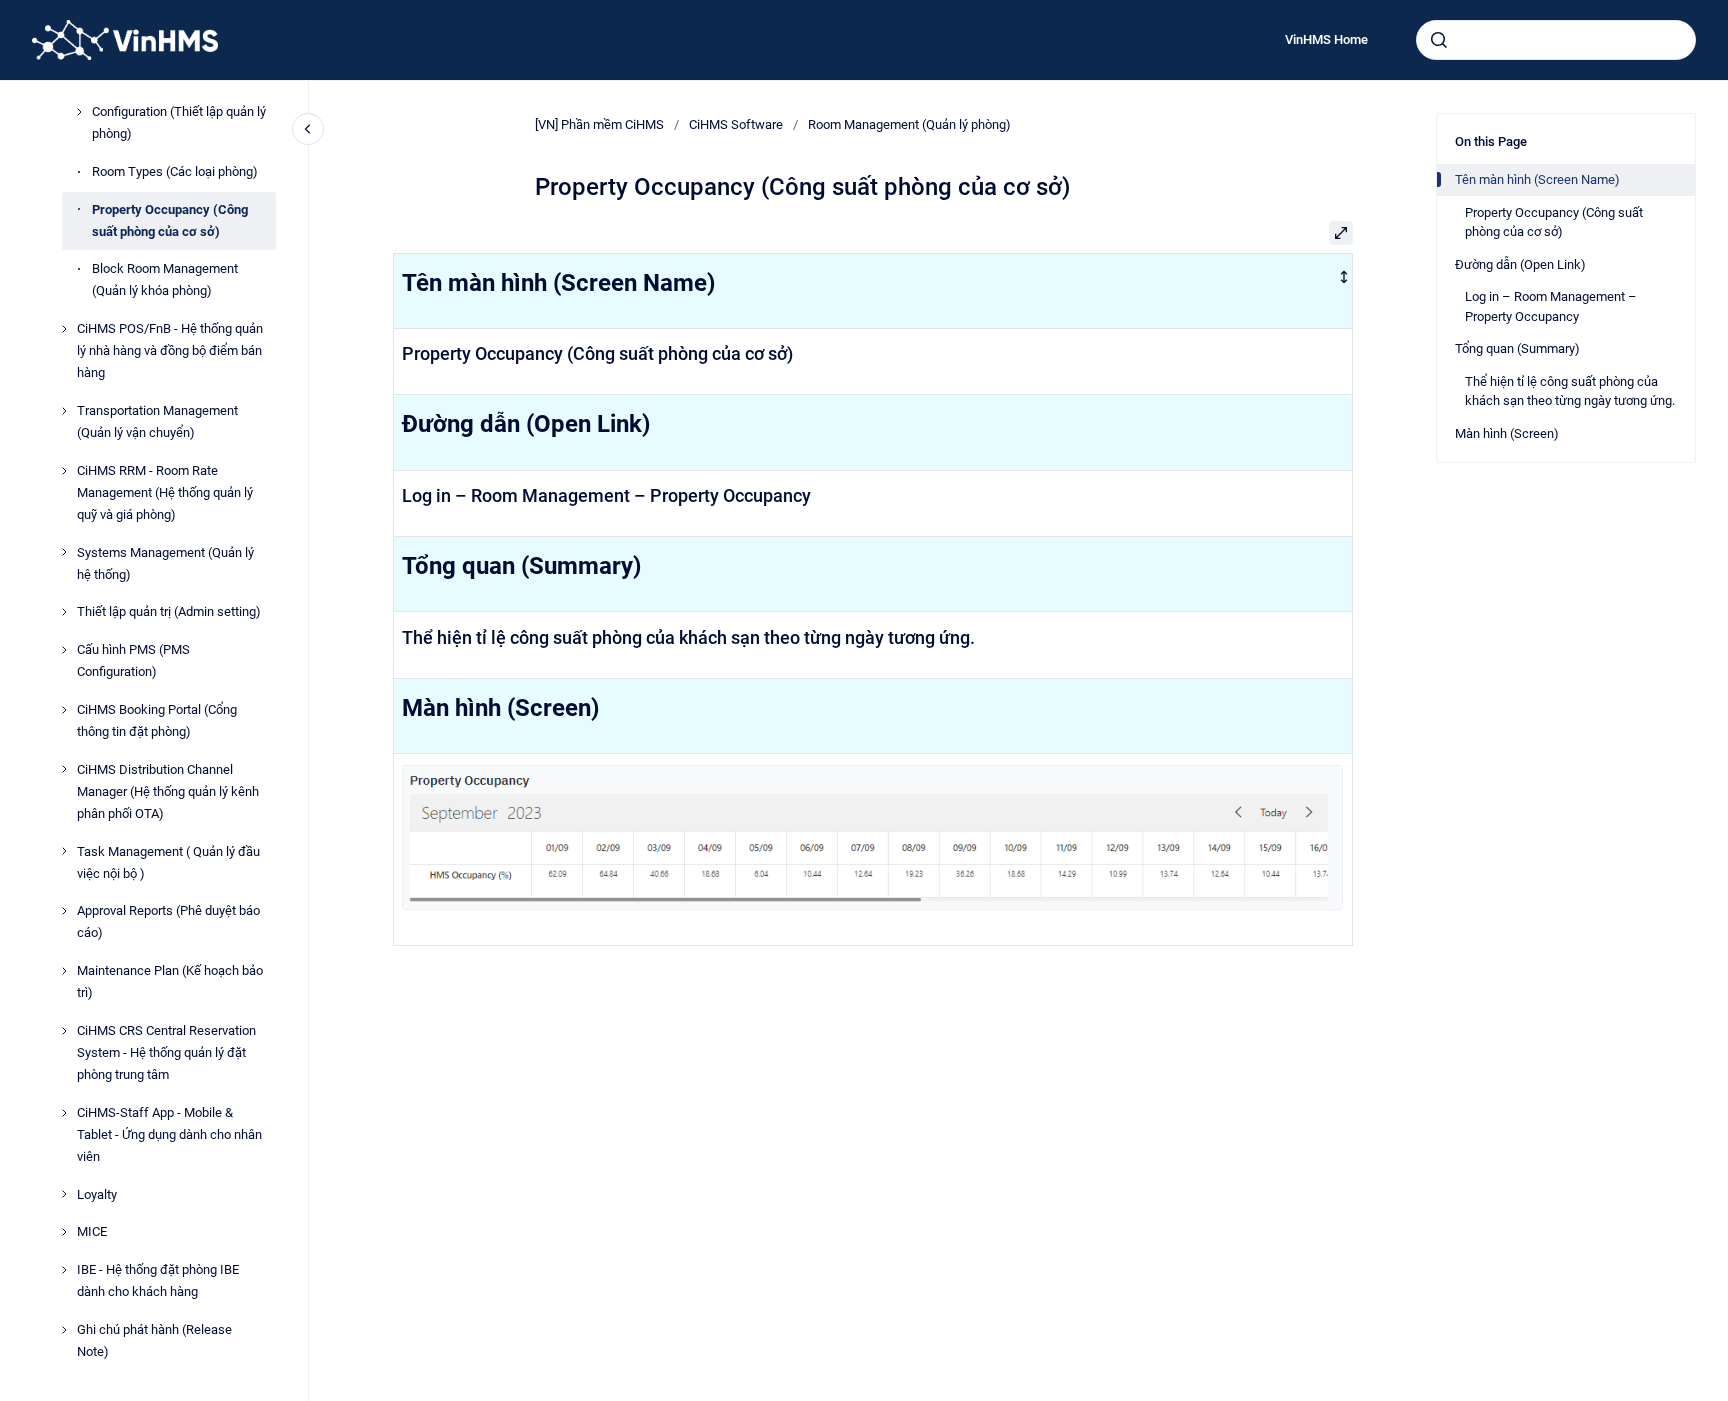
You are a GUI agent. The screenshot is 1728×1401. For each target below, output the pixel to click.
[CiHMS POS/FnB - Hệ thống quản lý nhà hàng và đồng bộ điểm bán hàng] (64, 329)
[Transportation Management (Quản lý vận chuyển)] (64, 411)
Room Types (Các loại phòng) (175, 171)
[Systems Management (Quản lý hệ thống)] (64, 552)
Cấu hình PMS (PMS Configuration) (133, 660)
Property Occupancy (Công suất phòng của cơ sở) (170, 220)
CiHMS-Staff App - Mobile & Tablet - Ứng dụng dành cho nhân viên (169, 1134)
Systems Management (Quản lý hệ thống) (165, 563)
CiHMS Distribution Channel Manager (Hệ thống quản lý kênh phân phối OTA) (168, 791)
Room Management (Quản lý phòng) (909, 124)
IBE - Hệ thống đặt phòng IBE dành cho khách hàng (158, 1280)
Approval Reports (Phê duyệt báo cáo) (168, 921)
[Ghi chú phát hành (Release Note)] (64, 1330)
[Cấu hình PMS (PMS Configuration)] (64, 650)
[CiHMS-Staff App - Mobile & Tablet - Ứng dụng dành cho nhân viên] (64, 1113)
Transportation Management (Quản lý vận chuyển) (157, 421)
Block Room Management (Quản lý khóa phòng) (165, 279)
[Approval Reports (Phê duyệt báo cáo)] (64, 911)
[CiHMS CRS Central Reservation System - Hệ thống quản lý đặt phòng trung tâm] (64, 1031)
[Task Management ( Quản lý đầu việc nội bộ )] (64, 851)
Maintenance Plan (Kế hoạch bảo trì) (170, 981)
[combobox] (1556, 40)
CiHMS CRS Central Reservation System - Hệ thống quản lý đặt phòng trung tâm (166, 1052)
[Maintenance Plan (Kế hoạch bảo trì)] (64, 971)
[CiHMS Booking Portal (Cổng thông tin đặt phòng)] (64, 710)
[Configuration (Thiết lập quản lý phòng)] (79, 112)
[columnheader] (872, 290)
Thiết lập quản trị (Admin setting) (169, 611)
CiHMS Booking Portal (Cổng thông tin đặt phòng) (157, 720)
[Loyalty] (64, 1194)
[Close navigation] (308, 129)
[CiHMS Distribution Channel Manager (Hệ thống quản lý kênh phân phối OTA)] (64, 769)
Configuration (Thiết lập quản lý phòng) (179, 122)
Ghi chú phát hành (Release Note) (154, 1340)
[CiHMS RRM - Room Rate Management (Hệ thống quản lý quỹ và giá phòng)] (64, 471)
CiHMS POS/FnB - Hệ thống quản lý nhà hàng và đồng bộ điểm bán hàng (170, 350)
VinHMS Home (1326, 39)
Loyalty (97, 1194)
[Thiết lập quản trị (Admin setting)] (64, 612)
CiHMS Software (736, 124)
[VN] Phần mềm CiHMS (599, 124)
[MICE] (64, 1232)
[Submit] (1439, 40)
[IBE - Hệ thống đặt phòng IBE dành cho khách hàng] (64, 1270)
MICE (92, 1231)
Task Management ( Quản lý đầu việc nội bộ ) (168, 862)
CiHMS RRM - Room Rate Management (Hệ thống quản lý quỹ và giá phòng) (165, 492)
